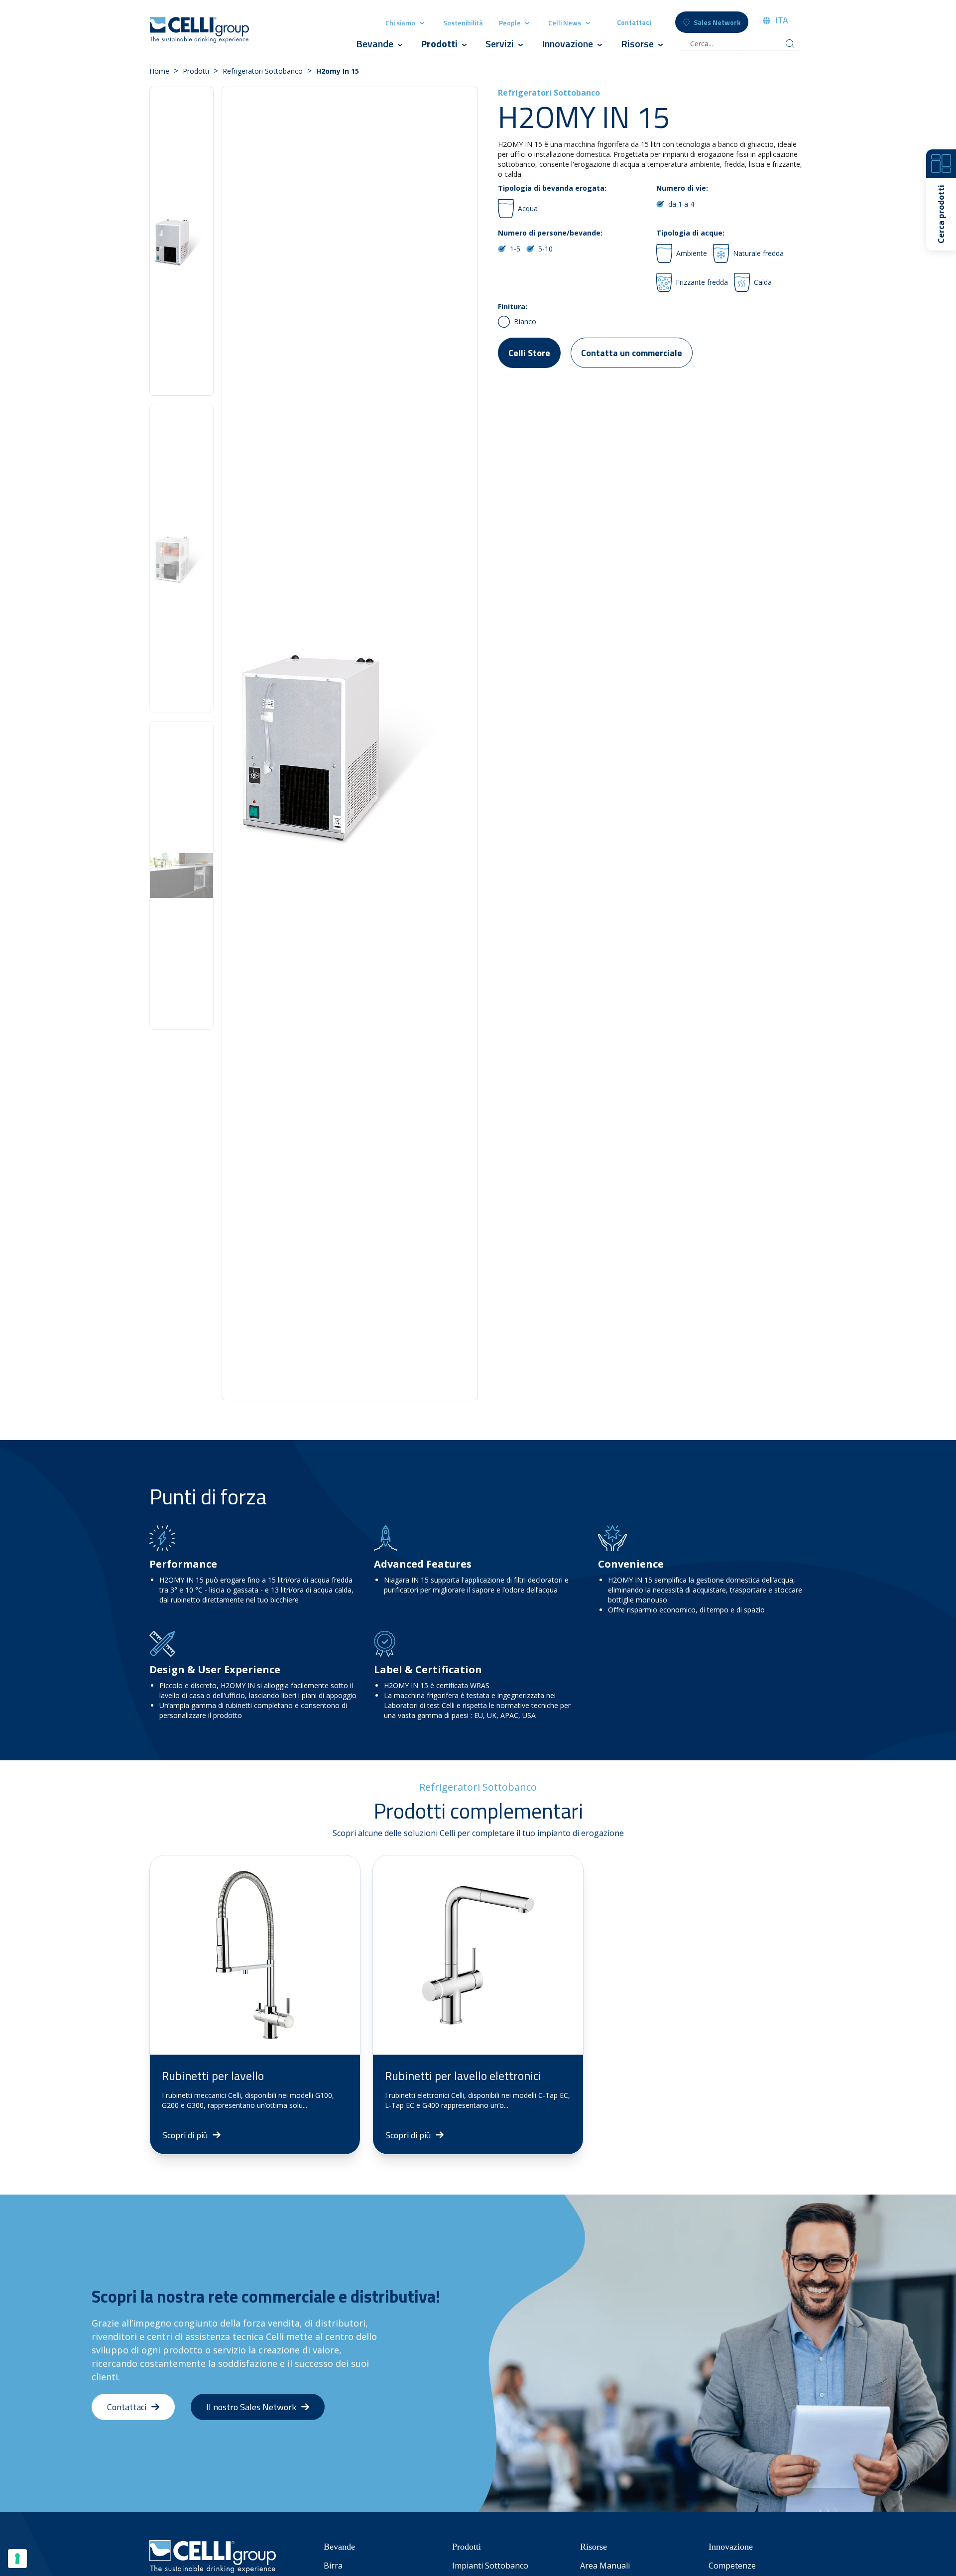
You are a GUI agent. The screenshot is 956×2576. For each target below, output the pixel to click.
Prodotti (440, 44)
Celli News (565, 23)
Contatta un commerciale (632, 353)
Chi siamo (400, 23)
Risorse (637, 44)
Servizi (500, 44)
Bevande (375, 44)
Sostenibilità (463, 23)
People (511, 23)
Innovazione (567, 44)
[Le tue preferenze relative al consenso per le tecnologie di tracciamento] (17, 2559)
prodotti (196, 71)
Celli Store (529, 353)
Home (159, 71)
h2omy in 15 (338, 71)
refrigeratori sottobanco (263, 71)
